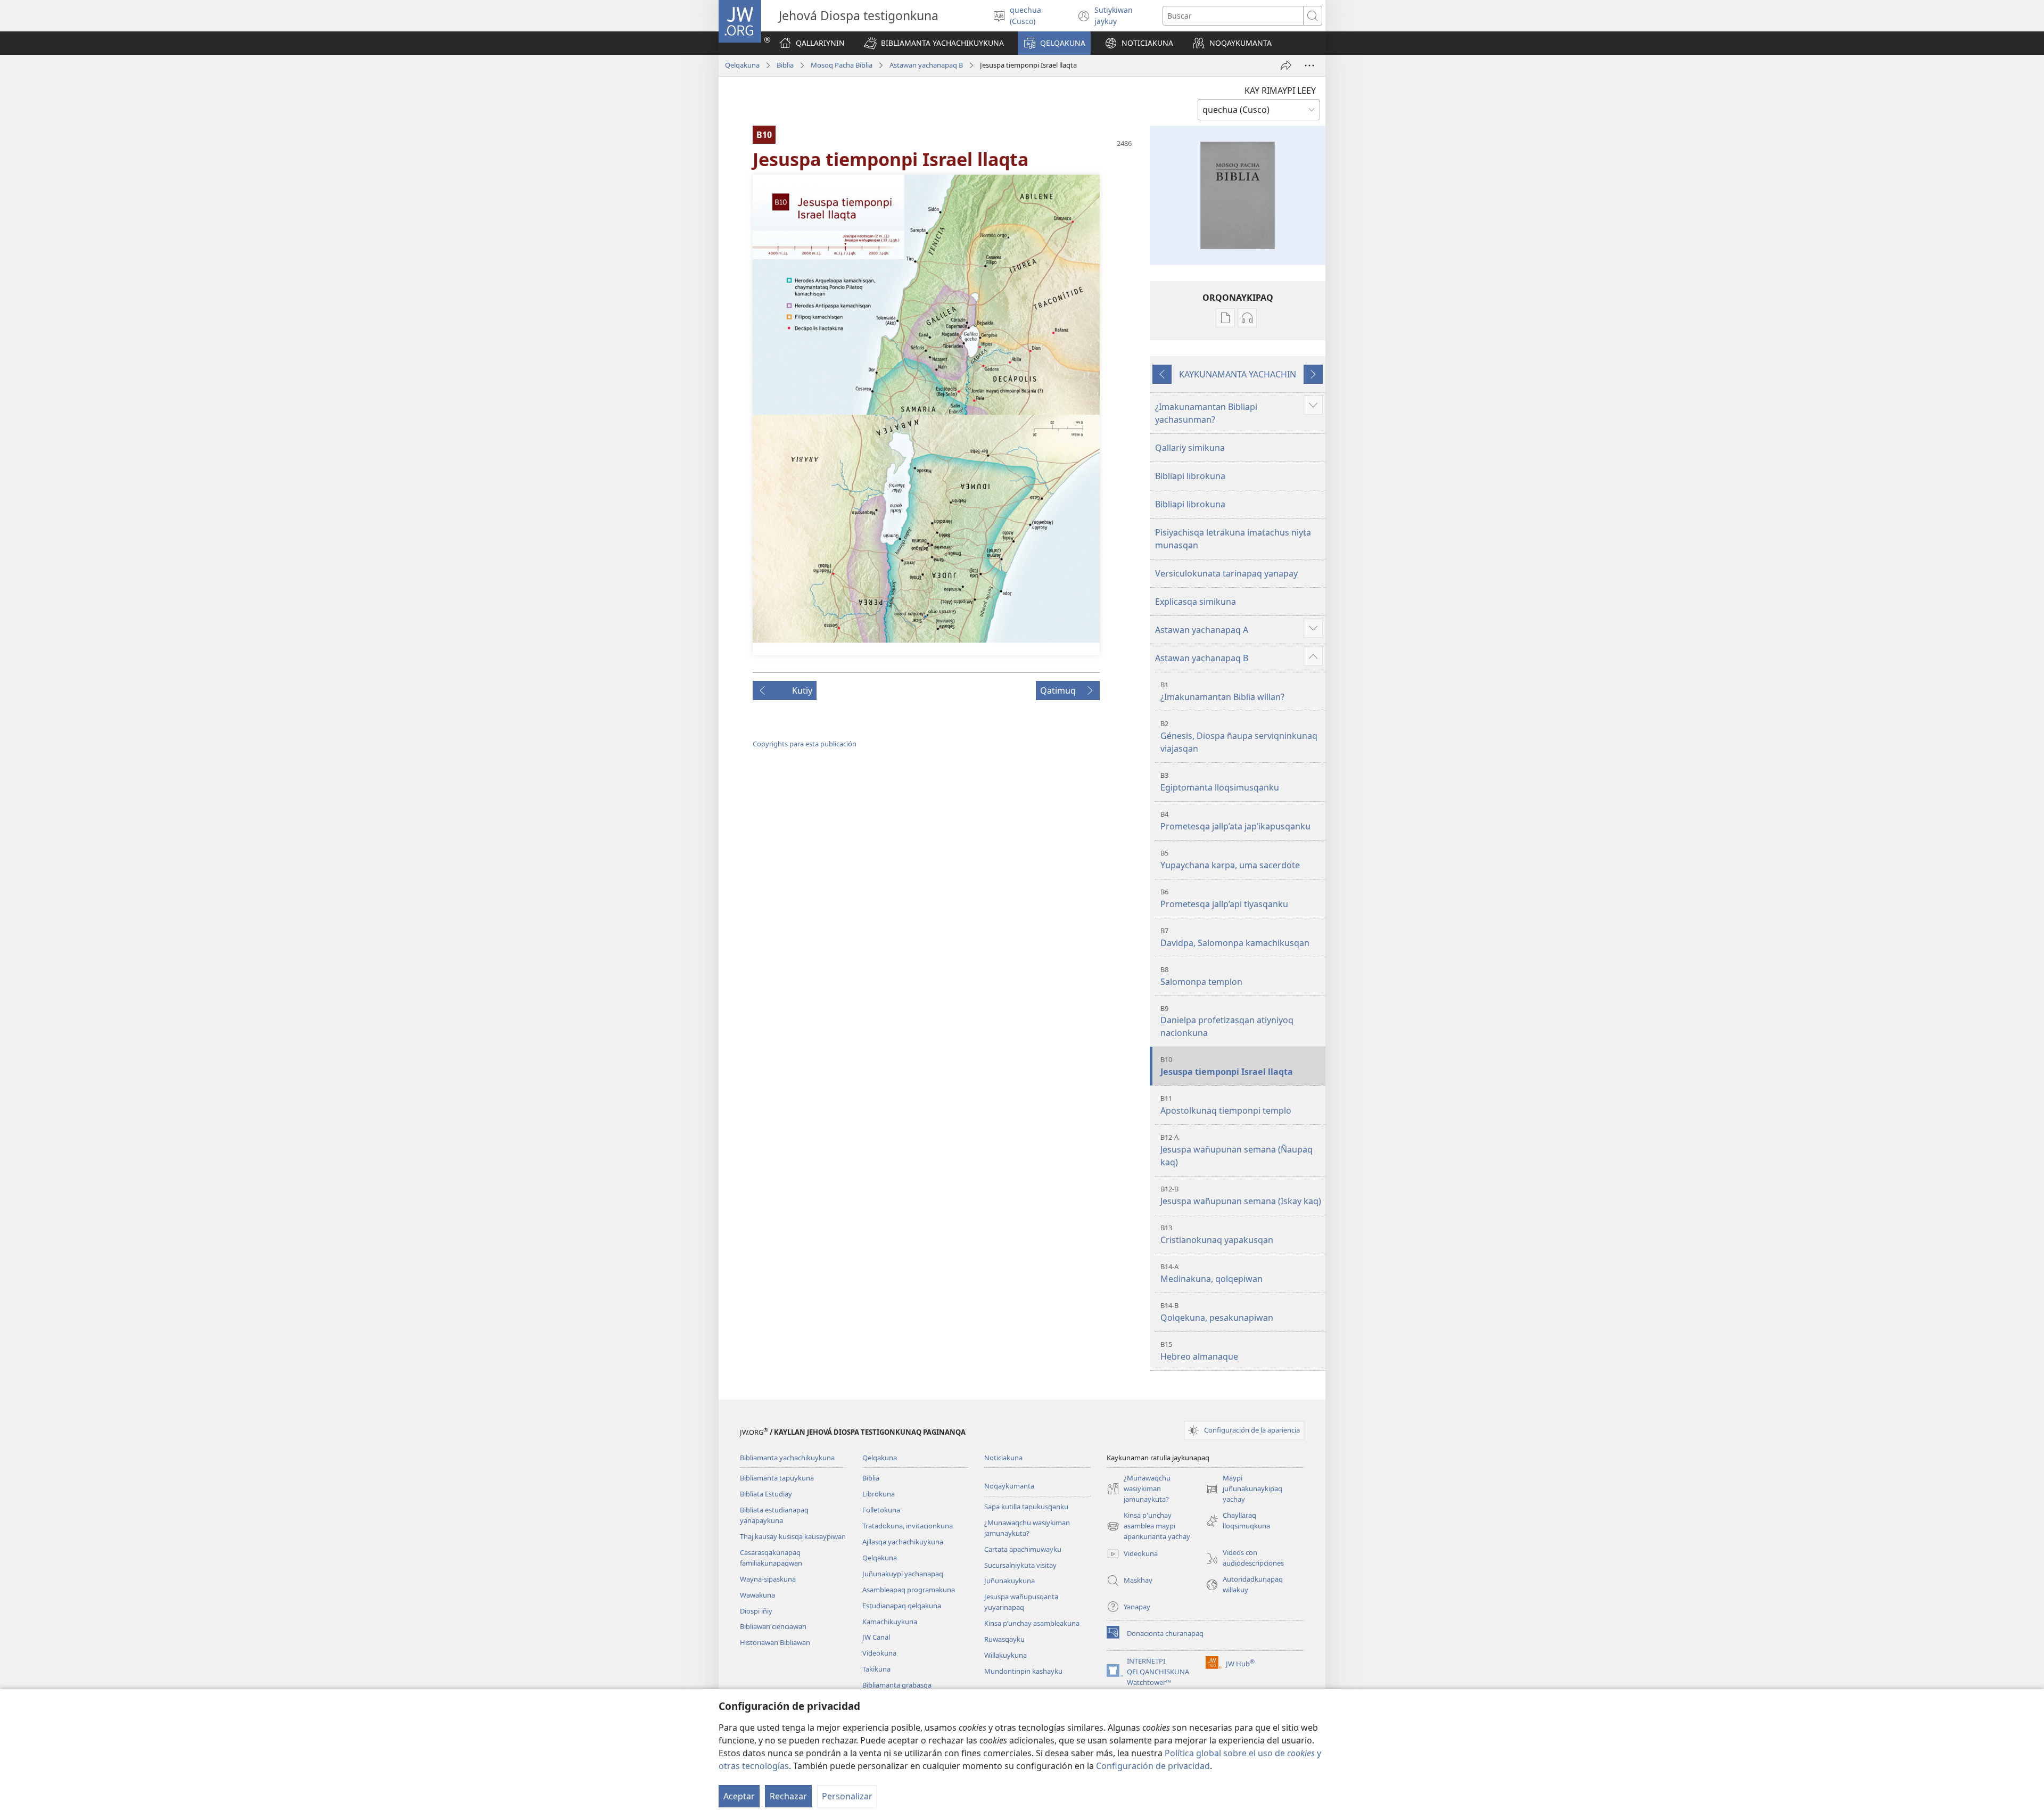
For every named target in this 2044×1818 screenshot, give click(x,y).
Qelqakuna (742, 65)
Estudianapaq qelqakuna (902, 1606)
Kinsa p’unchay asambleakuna (1032, 1623)
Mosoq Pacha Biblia (842, 65)
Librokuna (879, 1494)
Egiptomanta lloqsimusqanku (1220, 782)
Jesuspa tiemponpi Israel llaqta (1227, 1066)
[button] (934, 43)
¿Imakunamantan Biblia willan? (1222, 691)
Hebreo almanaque (1199, 1351)
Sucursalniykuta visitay (1020, 1565)
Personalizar (847, 1796)
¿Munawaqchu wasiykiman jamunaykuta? (1027, 1528)
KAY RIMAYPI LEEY (1280, 91)
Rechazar (788, 1796)
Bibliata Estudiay (766, 1494)
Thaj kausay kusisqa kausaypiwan (793, 1536)
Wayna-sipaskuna (768, 1579)
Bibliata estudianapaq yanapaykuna (774, 1515)
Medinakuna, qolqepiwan (1211, 1273)
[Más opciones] (1309, 65)
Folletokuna (881, 1510)
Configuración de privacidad (1153, 1766)
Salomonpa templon (1201, 976)
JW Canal (876, 1637)
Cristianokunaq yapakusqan (1217, 1234)
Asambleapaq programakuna (909, 1590)
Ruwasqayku (1004, 1639)
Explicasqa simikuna (1196, 602)
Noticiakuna (1003, 1458)
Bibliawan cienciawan (773, 1626)
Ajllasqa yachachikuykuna (903, 1542)
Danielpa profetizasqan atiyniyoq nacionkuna (1227, 1021)
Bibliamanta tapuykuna (777, 1478)
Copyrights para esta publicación (805, 744)
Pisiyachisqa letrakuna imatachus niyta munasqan (1233, 539)
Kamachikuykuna (890, 1622)
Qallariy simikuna (1190, 448)
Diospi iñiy (756, 1611)
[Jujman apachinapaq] (1286, 65)
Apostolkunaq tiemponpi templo (1226, 1105)
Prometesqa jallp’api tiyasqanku (1224, 898)
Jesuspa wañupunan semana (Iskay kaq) (1241, 1195)
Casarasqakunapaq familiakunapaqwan (771, 1558)
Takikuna (876, 1669)
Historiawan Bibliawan (775, 1642)
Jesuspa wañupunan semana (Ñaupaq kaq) (1237, 1150)
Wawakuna (757, 1595)
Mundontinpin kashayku (1023, 1671)
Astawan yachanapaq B (926, 65)
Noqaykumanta (1009, 1486)
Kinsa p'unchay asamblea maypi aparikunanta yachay (1148, 1526)
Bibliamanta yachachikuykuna (787, 1458)
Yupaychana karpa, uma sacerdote (1230, 859)
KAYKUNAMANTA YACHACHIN (1238, 374)
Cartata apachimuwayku (1023, 1549)
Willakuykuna (1005, 1655)
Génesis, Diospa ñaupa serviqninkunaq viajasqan (1239, 737)
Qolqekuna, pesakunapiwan (1217, 1312)
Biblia (785, 65)
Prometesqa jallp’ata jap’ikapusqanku (1235, 821)
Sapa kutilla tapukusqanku (1026, 1507)
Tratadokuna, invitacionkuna (908, 1526)
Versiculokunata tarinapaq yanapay (1226, 573)
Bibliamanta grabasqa (897, 1685)
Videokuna (879, 1653)
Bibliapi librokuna (1190, 476)
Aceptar (739, 1796)
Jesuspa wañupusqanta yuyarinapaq (1021, 1602)
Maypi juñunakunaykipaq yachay (1244, 1489)
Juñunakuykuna (1009, 1581)
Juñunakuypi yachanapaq (903, 1574)
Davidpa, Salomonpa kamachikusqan (1235, 937)
